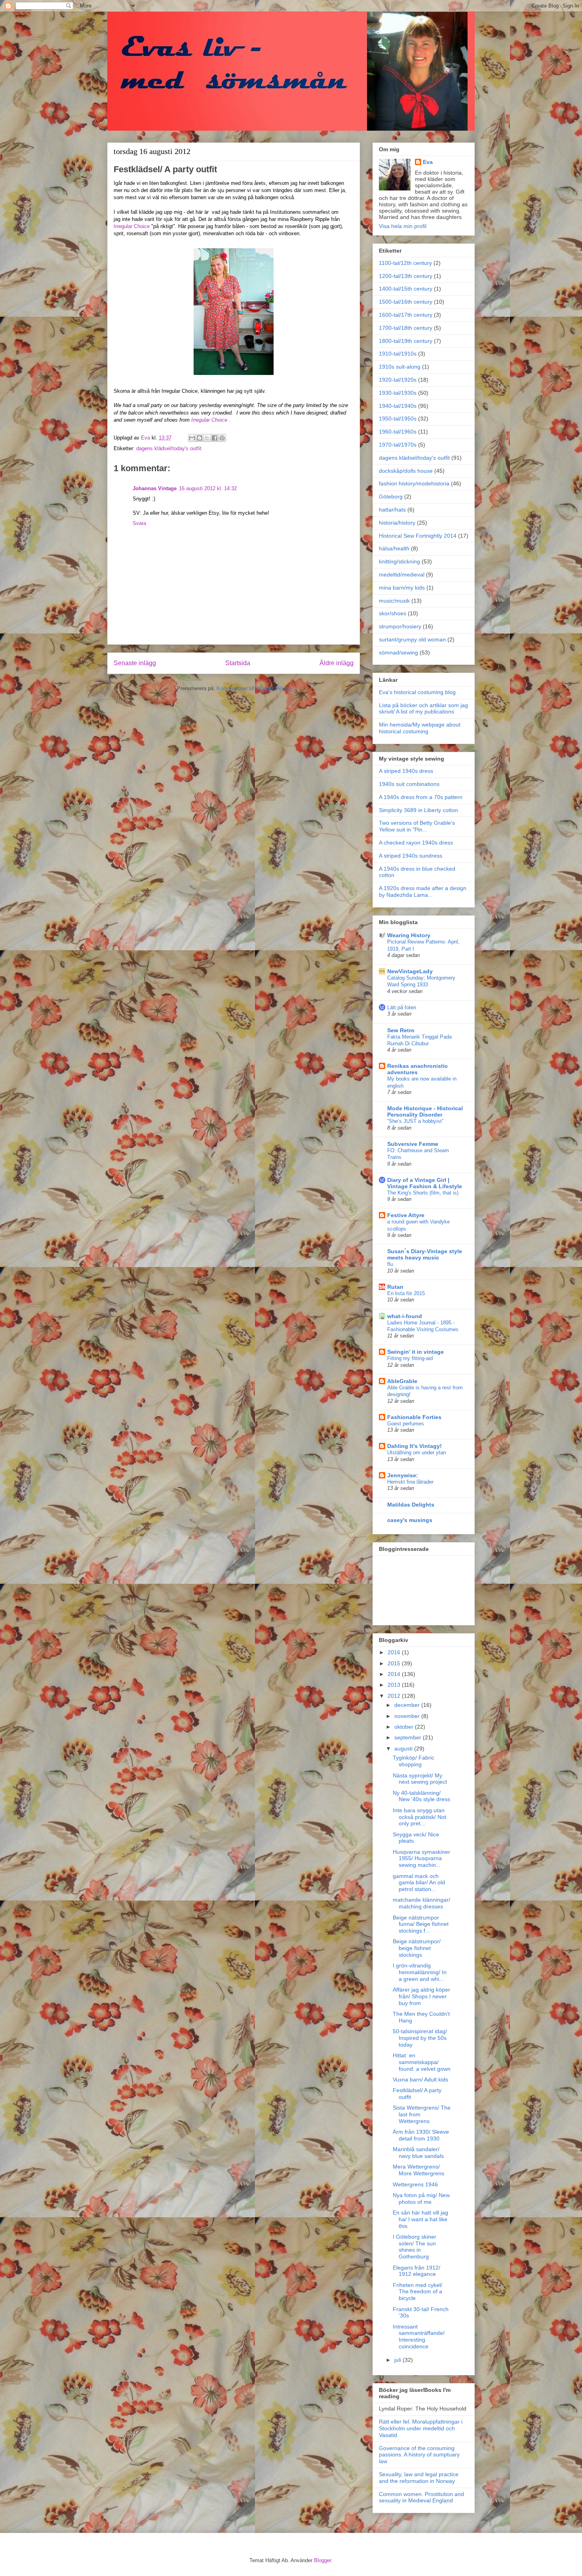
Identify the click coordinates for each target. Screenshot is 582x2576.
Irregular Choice (132, 226)
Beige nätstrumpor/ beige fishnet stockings (417, 1948)
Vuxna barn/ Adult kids (420, 2079)
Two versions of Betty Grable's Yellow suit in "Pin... (417, 826)
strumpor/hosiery (400, 626)
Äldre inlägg (337, 663)
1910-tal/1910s (398, 354)
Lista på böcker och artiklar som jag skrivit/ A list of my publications (423, 709)
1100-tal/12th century (405, 263)
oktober (405, 1727)
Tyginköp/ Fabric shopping (414, 1761)
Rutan (395, 1287)
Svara (139, 523)
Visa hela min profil (403, 226)
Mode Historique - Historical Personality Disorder (425, 1111)
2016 (395, 1652)
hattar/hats (392, 510)
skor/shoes (393, 613)
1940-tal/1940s (398, 406)
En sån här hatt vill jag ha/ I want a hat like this (420, 2219)
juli (398, 2360)
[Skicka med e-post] (192, 438)
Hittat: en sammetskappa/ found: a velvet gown (422, 2062)
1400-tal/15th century (406, 289)
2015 (395, 1663)
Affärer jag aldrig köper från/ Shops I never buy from (421, 1996)
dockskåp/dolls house (406, 471)
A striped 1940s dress (406, 771)
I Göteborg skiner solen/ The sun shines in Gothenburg (415, 2247)
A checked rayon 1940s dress (416, 843)
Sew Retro (401, 1030)
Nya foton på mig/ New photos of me (421, 2198)
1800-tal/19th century (406, 341)
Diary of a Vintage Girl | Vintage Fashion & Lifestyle (425, 1183)
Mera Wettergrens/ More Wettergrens (418, 2170)
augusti (404, 1748)
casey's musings (410, 1520)
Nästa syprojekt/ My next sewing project (420, 1779)
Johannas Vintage (155, 488)
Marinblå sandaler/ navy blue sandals (418, 2153)
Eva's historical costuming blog (417, 692)
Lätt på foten (402, 1007)
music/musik (394, 601)
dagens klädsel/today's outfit (169, 448)
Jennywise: (403, 1475)
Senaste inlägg (135, 663)
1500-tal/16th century (406, 302)
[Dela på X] (207, 438)
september (409, 1737)
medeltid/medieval (402, 575)
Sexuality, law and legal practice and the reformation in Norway (419, 2478)
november (408, 1716)
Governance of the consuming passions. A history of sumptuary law (419, 2455)
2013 (395, 1685)
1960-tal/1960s (398, 432)
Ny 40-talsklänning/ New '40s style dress (421, 1796)
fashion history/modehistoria (414, 483)
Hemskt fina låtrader (410, 1482)
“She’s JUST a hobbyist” (415, 1121)
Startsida (238, 663)
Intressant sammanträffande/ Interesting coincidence (419, 2336)
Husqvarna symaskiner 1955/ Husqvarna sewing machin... (421, 1859)
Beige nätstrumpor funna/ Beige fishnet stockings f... (421, 1924)
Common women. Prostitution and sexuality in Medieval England (421, 2497)
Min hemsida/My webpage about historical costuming (420, 728)
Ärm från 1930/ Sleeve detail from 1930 (421, 2135)
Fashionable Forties (414, 1417)
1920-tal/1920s (398, 380)
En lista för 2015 (406, 1293)
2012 (395, 1696)
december (408, 1705)
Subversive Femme (413, 1144)
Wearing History (409, 935)
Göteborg (391, 497)
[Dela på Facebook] (215, 438)
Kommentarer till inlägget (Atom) (254, 688)
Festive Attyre (406, 1215)
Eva (428, 162)
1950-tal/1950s (398, 419)
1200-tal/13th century (406, 276)
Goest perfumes (406, 1424)
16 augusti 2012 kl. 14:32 (208, 488)
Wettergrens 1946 (415, 2184)
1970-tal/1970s (398, 445)
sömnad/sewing (398, 653)
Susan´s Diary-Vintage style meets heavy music (425, 1254)
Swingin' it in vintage (416, 1352)
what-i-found (405, 1316)
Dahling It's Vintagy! (415, 1446)
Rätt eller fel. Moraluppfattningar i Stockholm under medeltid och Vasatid (421, 2428)
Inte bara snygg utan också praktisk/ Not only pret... (419, 1817)
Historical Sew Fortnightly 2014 (418, 536)
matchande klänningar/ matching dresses (421, 1903)
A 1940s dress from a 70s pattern (421, 797)
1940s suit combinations (409, 784)
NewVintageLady (410, 971)
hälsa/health (394, 548)
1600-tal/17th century (406, 315)
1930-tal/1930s (398, 393)
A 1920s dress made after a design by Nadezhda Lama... (423, 891)
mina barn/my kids (402, 588)
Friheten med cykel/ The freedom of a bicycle (417, 2292)
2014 (395, 1674)
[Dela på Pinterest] (222, 438)
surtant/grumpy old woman (412, 639)
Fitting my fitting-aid (410, 1358)
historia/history (397, 523)
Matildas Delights (411, 1505)
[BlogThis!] (200, 438)
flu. (391, 1264)
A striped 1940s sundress (411, 856)
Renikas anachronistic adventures (417, 1069)
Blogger (322, 2560)
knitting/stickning (399, 561)
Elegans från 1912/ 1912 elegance (417, 2271)
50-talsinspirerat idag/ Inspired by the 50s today (420, 2038)
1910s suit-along (400, 367)
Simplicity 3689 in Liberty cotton (418, 810)
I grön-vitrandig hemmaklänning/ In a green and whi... (420, 1972)
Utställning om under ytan (417, 1453)
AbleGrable (402, 1381)
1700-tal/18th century (406, 328)
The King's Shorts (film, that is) (423, 1193)
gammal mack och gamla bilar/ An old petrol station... (419, 1883)
